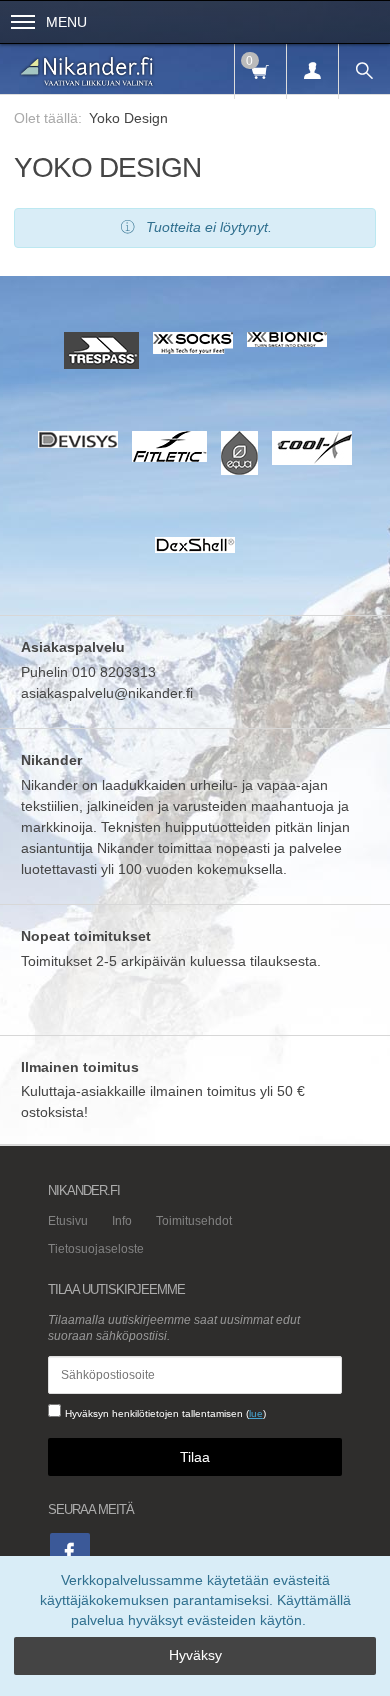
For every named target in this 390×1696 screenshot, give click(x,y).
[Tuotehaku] (364, 71)
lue (256, 1413)
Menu (66, 22)
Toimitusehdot (194, 1221)
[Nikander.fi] (88, 69)
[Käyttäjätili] (312, 71)
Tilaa (195, 1457)
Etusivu (68, 1221)
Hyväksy (195, 1655)
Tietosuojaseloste (96, 1249)
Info (122, 1221)
